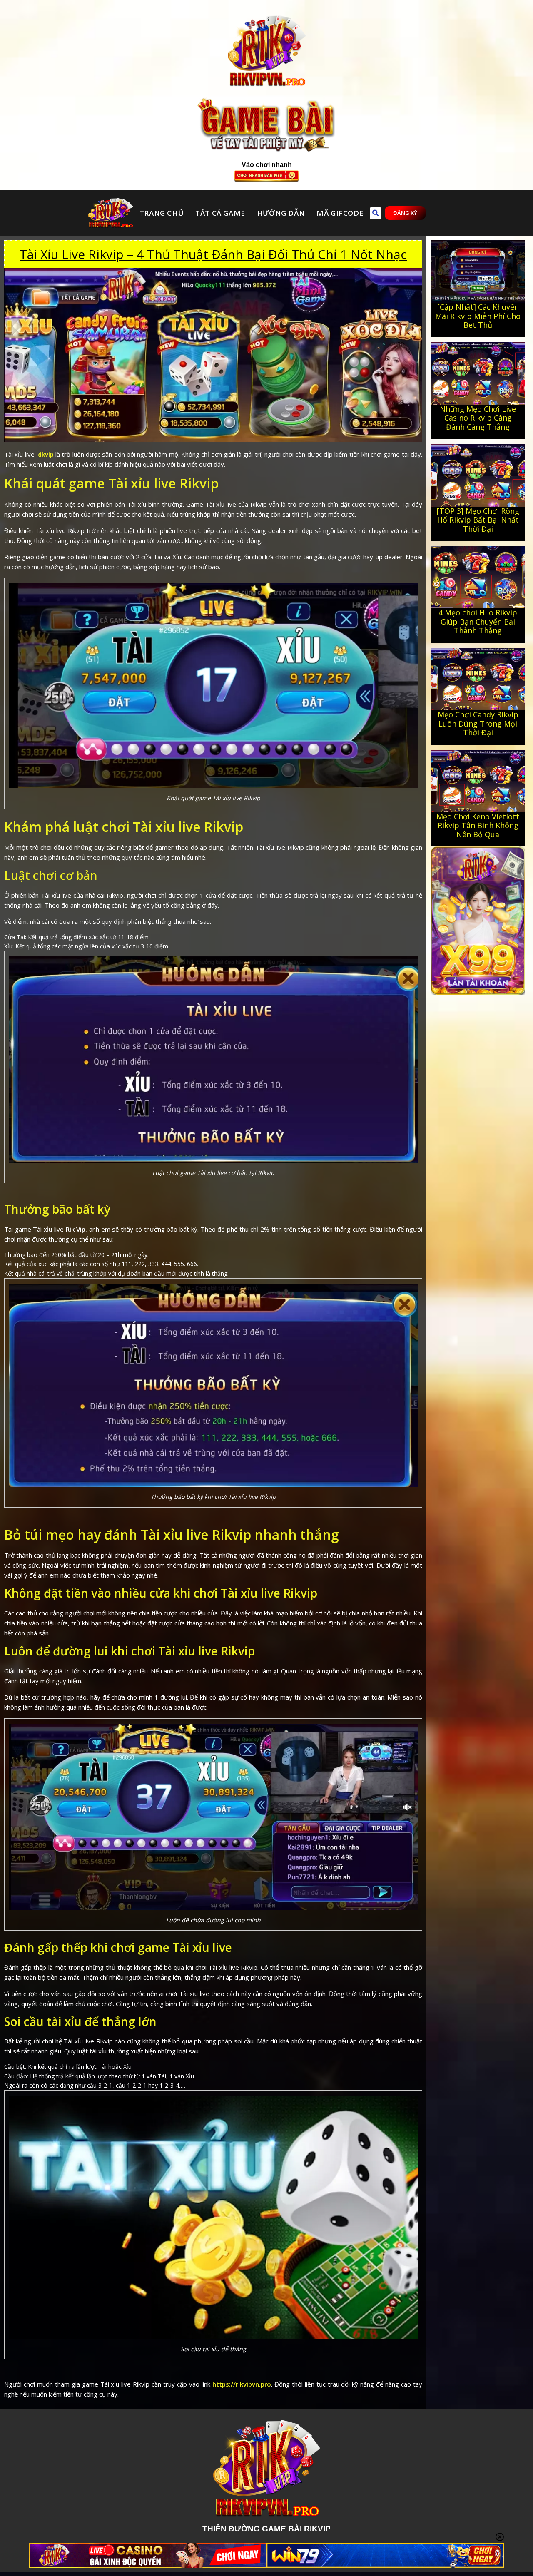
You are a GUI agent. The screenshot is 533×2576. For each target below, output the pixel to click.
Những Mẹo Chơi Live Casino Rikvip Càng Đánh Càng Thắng (478, 418)
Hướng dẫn (281, 213)
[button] (376, 213)
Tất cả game (220, 213)
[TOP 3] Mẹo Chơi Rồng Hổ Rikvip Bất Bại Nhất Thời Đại (478, 520)
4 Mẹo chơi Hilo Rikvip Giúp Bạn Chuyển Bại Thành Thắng (478, 621)
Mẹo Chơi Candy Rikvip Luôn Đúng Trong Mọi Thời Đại (478, 723)
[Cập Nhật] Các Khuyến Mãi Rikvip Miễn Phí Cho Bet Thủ (478, 316)
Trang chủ (162, 213)
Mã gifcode (340, 213)
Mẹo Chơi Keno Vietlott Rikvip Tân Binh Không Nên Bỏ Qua (478, 825)
